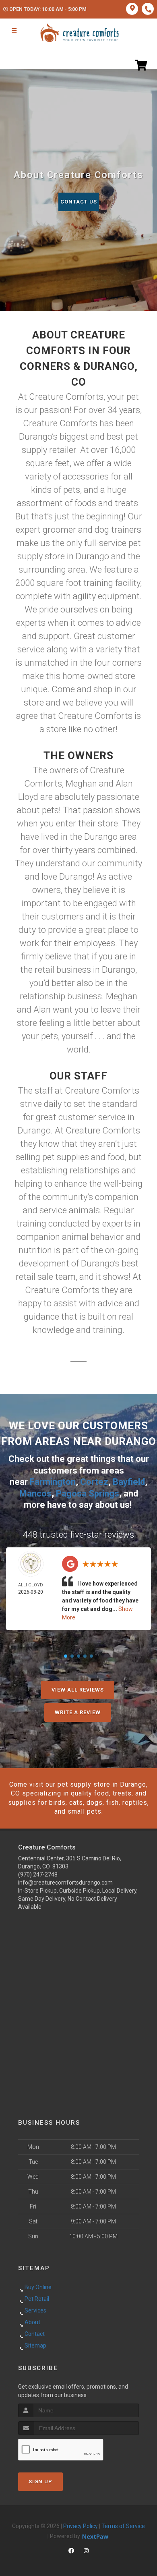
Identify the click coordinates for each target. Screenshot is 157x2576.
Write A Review (78, 1712)
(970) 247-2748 (38, 1874)
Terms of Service (123, 2526)
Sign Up (40, 2482)
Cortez (94, 1482)
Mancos (35, 1493)
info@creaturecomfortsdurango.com (65, 1883)
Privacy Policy (81, 2526)
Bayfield (129, 1482)
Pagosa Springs (88, 1493)
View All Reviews (78, 1690)
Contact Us (79, 202)
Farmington (53, 1482)
